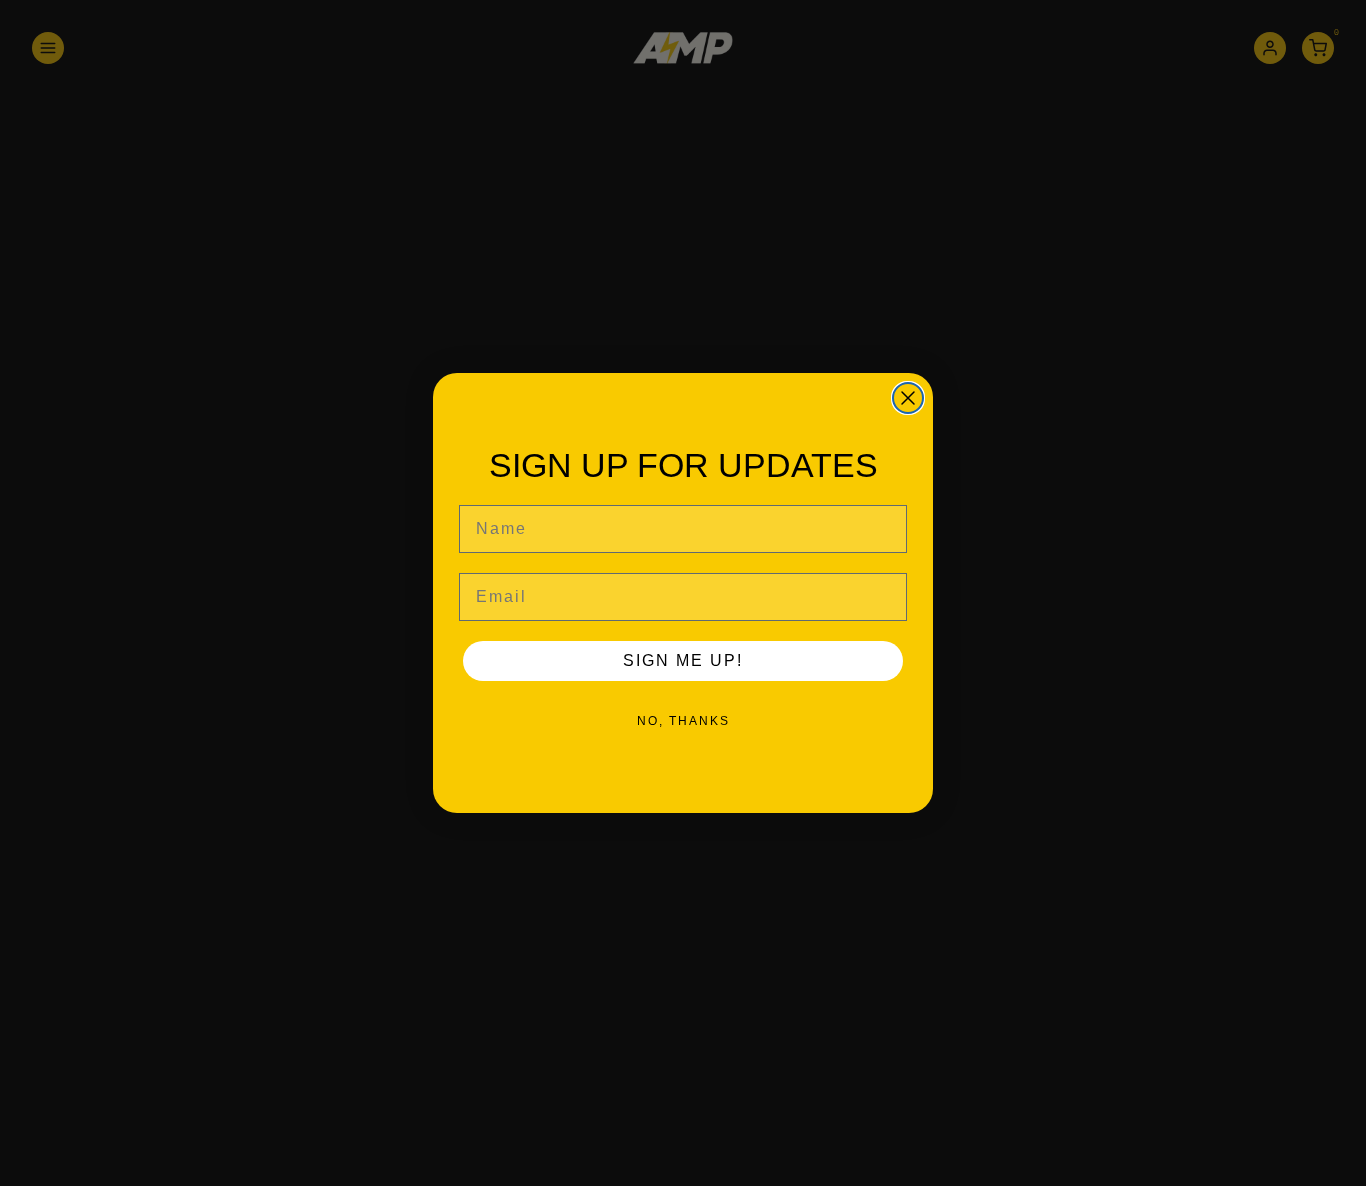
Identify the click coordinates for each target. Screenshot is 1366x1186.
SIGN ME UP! (683, 660)
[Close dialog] (908, 398)
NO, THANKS (683, 721)
